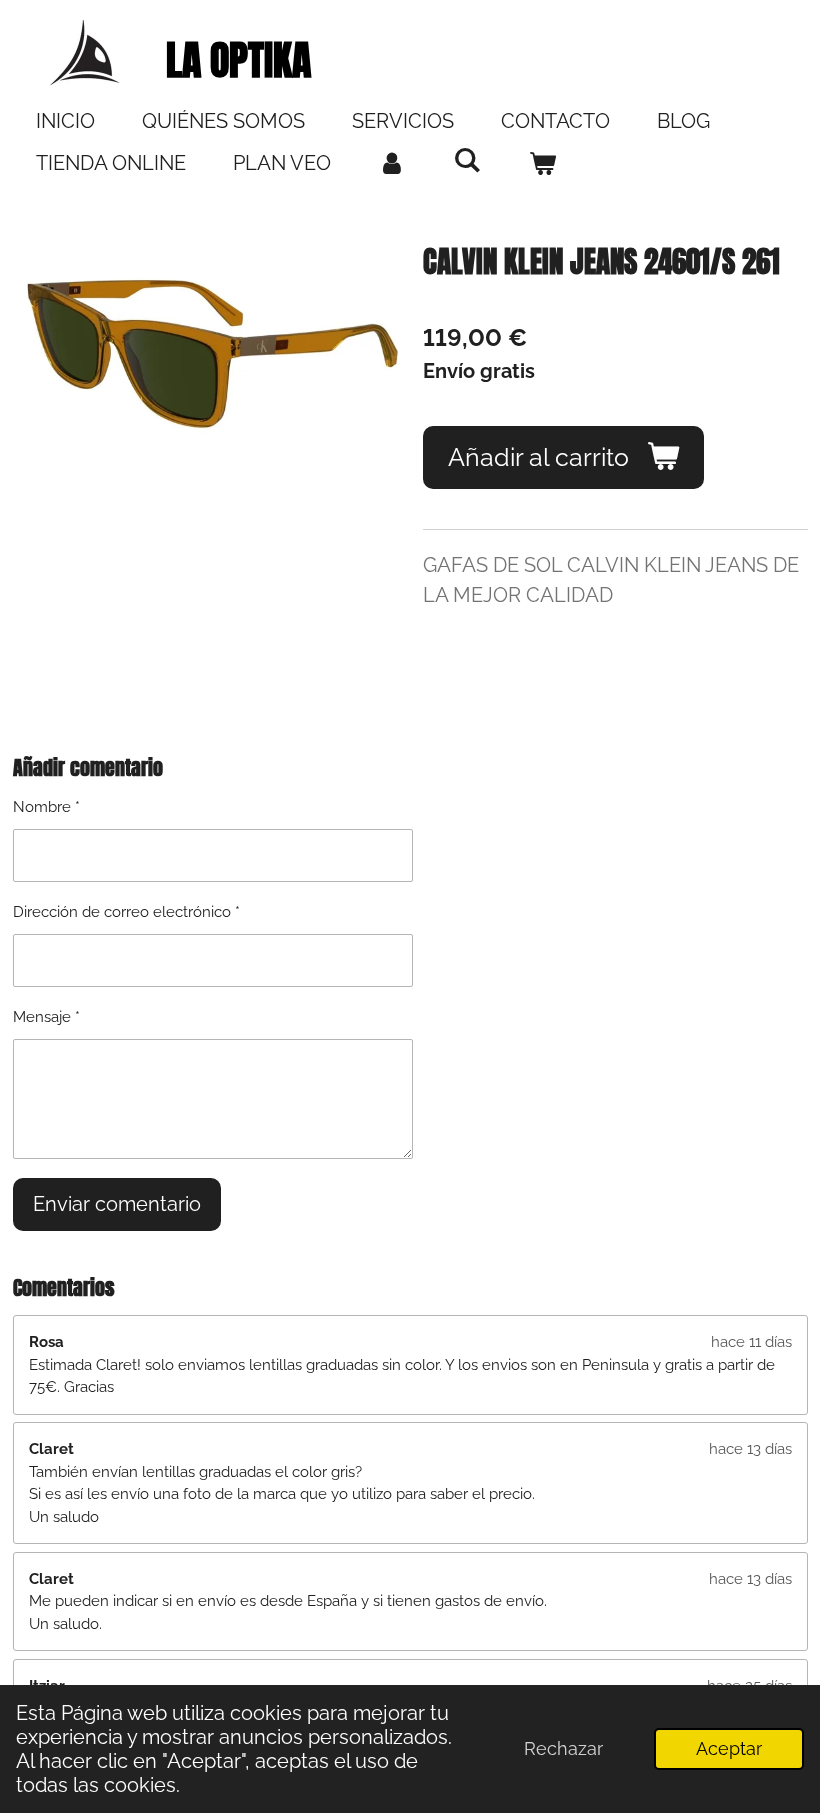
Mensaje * (46, 1017)
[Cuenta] (392, 163)
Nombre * (46, 807)
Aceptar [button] (729, 1748)
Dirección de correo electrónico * (126, 912)
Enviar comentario (117, 1204)
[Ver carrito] (542, 163)
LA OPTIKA (238, 60)
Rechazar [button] (563, 1748)
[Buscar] (467, 160)
